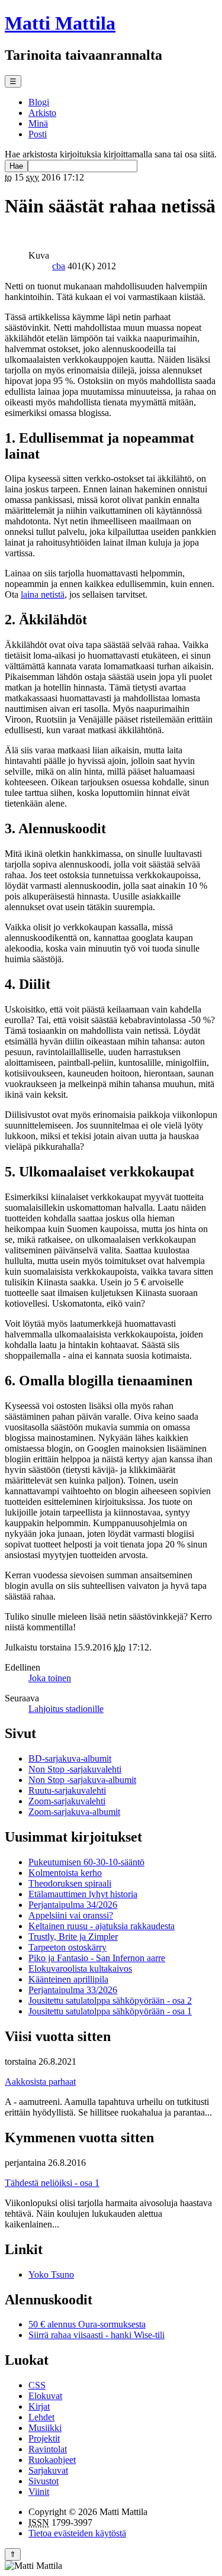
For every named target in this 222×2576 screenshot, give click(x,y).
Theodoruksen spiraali (70, 1883)
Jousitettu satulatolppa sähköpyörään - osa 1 (110, 2011)
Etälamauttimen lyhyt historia (83, 1894)
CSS (37, 2385)
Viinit (39, 2492)
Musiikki (45, 2428)
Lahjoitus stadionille (66, 1709)
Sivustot (44, 2481)
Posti (38, 134)
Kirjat (39, 2406)
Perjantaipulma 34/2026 (73, 1905)
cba (59, 266)
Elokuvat (45, 2396)
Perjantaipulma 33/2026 (73, 1990)
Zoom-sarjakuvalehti (67, 1801)
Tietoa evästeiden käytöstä (77, 2533)
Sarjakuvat (48, 2470)
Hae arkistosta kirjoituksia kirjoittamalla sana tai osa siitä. (111, 154)
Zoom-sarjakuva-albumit (74, 1812)
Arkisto (42, 113)
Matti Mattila (60, 23)
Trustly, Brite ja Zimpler (73, 1937)
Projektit (44, 2438)
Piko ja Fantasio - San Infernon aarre (97, 1958)
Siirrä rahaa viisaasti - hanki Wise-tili (96, 2335)
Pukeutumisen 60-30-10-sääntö (86, 1862)
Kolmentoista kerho (65, 1873)
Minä (38, 123)
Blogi (39, 102)
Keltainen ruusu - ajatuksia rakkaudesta (102, 1926)
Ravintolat (48, 2449)
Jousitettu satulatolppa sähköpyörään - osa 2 (110, 2000)
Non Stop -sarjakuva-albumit (82, 1780)
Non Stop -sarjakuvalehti (75, 1769)
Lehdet (41, 2417)
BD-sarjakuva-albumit (70, 1758)
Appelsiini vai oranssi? (71, 1915)
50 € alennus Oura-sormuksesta (87, 2324)
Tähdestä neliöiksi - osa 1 (52, 2183)
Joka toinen (50, 1678)
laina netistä (43, 594)
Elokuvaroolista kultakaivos (80, 1969)
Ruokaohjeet (52, 2460)
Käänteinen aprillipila (68, 1979)
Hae (16, 166)
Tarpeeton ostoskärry (67, 1947)
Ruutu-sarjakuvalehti (67, 1790)
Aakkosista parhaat (40, 2082)
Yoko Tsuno (51, 2274)
